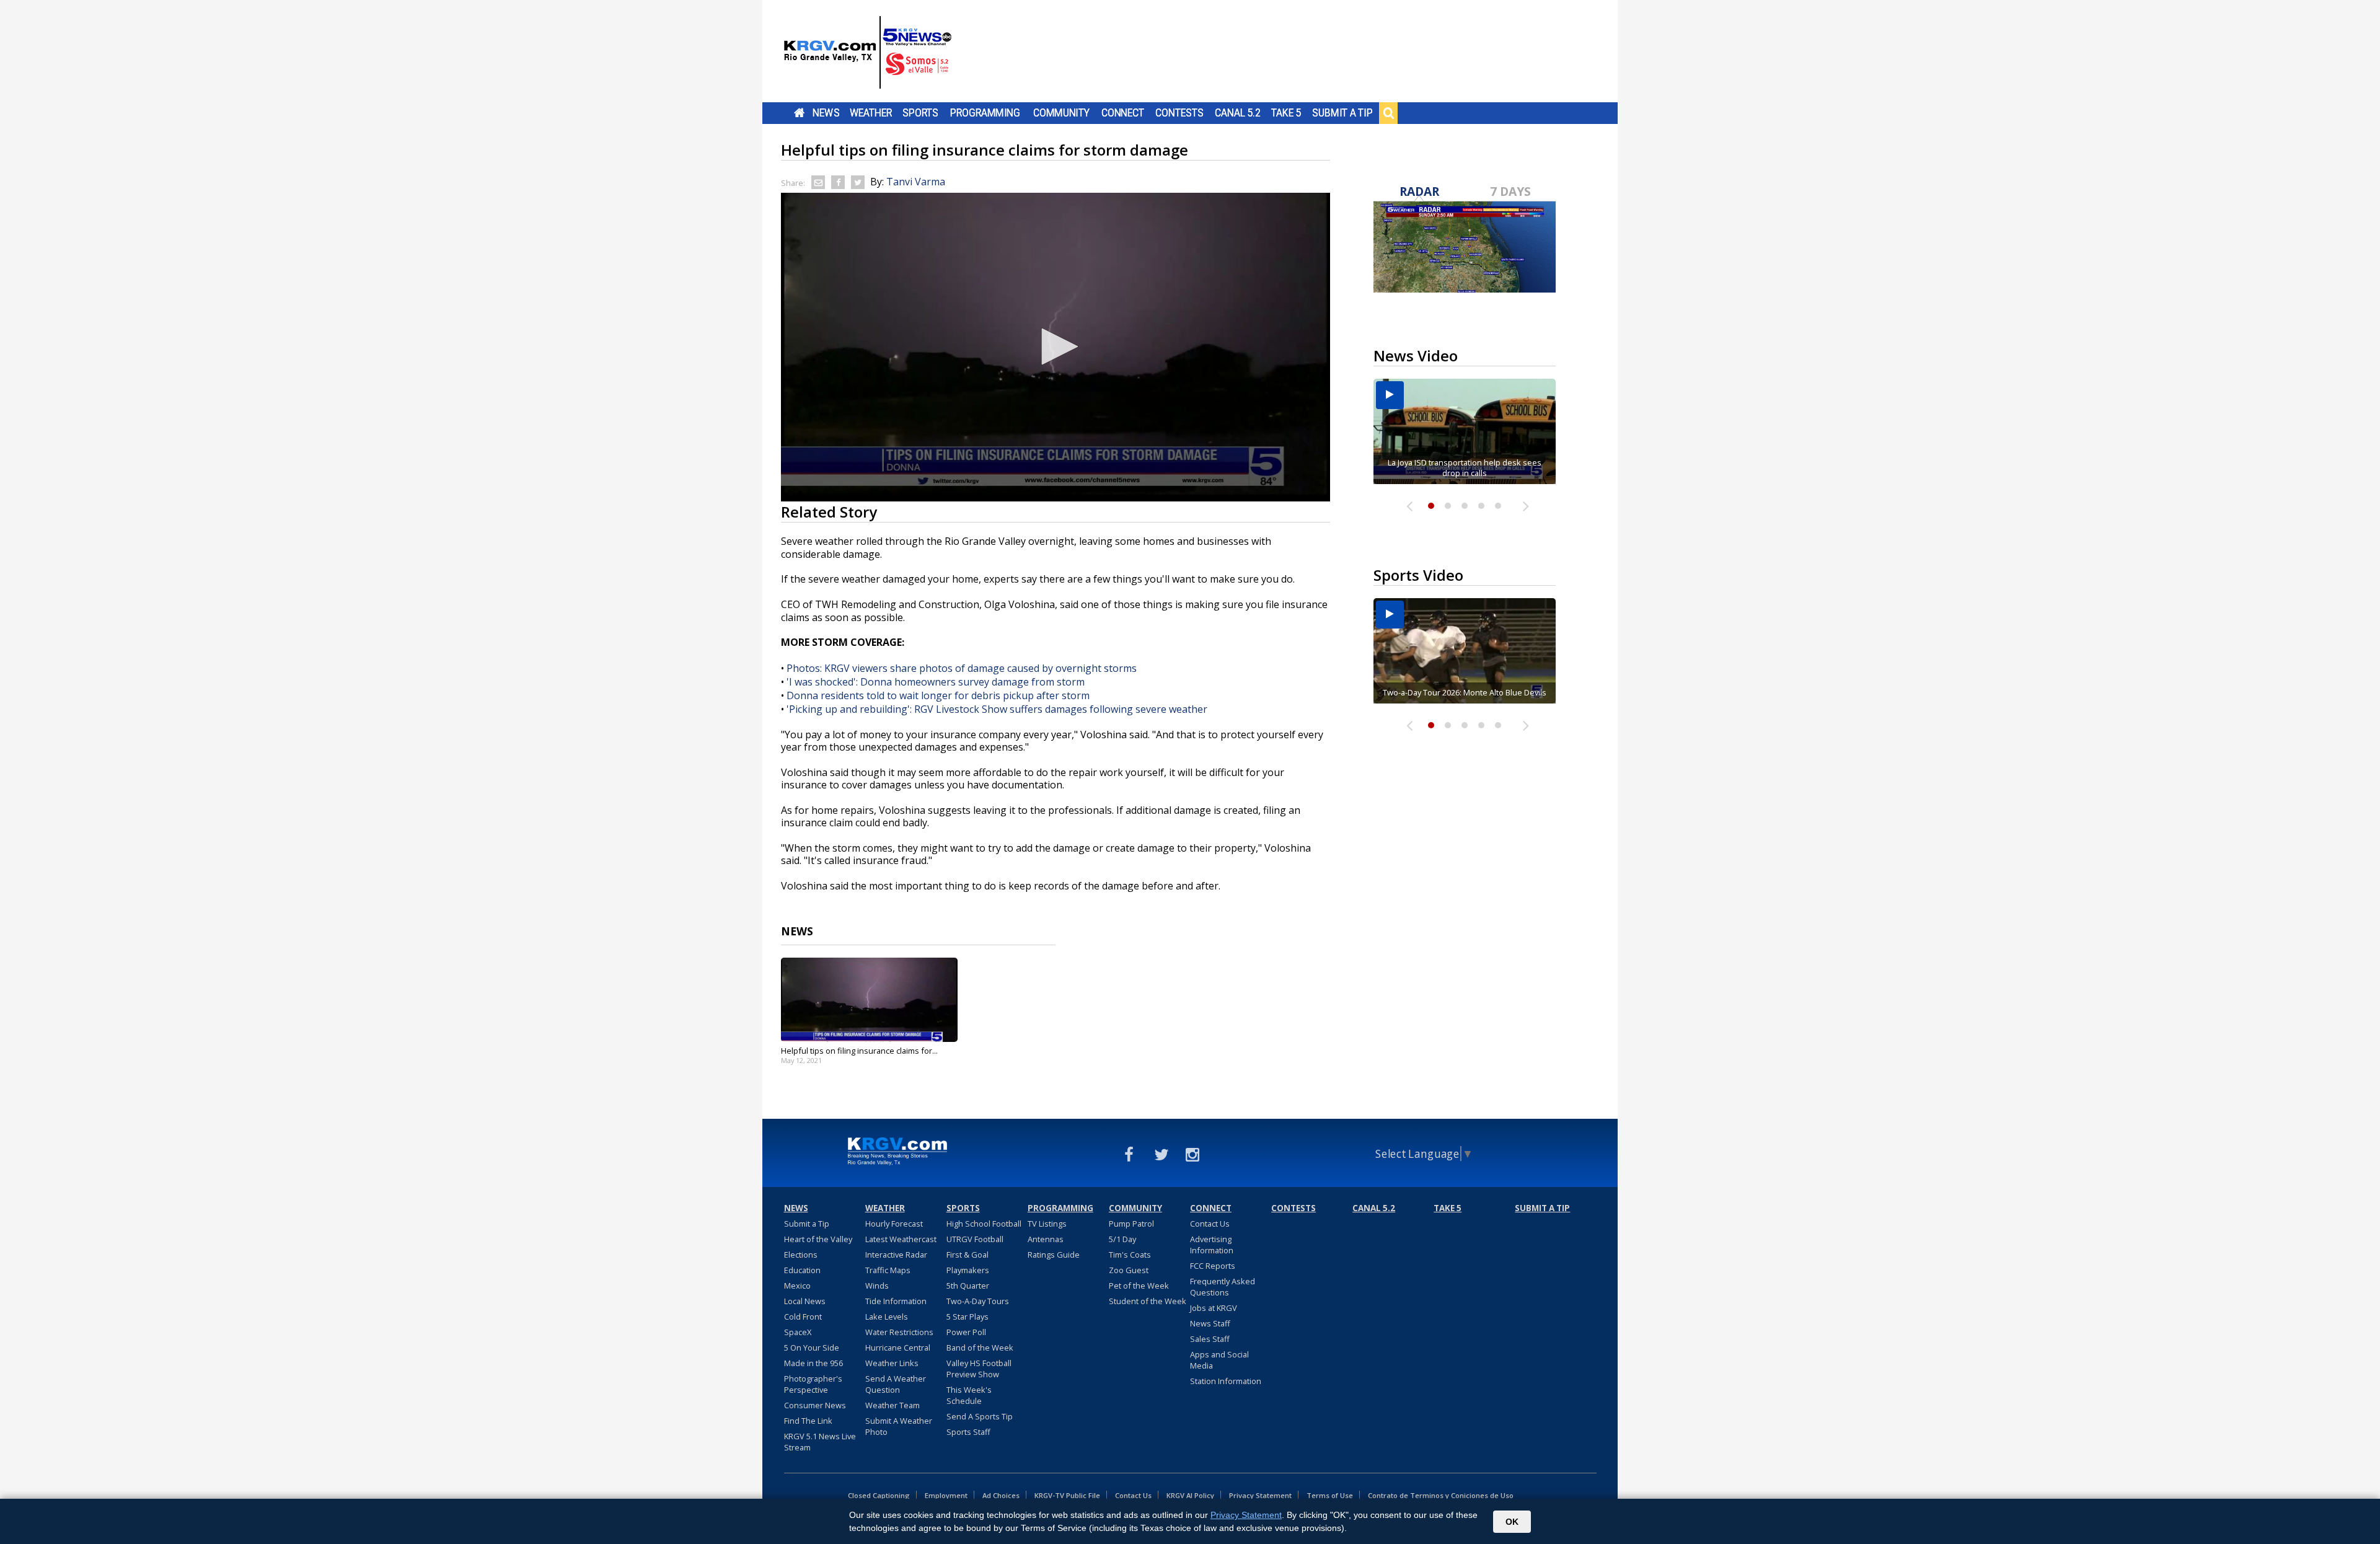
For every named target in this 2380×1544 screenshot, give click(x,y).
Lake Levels (887, 1317)
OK (1512, 1522)
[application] (1056, 347)
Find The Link (808, 1421)
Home (799, 113)
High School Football (984, 1224)
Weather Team (892, 1405)
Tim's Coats (1130, 1255)
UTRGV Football (975, 1239)
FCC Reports (1213, 1266)
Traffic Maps (888, 1270)
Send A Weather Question (896, 1384)
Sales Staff (1210, 1339)
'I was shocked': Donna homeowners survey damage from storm (936, 682)
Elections (801, 1255)
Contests (1179, 113)
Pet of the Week (1139, 1286)
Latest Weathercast (901, 1239)
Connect (1123, 113)
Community (1061, 113)
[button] (1056, 346)
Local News (805, 1301)
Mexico (797, 1286)
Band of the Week (980, 1348)
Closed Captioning (879, 1495)
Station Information (1226, 1381)
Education (802, 1270)
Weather (871, 113)
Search (1388, 113)
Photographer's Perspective (813, 1384)
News (826, 113)
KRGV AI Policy (1190, 1495)
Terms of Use (1330, 1495)
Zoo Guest (1129, 1270)
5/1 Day (1122, 1239)
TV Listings (1047, 1224)
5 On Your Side (812, 1348)
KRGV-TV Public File (1067, 1495)
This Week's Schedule (969, 1395)
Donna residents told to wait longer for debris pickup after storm (938, 695)
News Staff (1210, 1323)
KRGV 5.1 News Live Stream (820, 1442)
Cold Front (803, 1317)
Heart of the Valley (818, 1239)
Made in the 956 (813, 1363)
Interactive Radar (896, 1255)
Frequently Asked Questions (1223, 1287)
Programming (985, 113)
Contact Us (1210, 1224)
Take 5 (1286, 113)
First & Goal (967, 1255)
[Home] (868, 53)
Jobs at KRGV (1214, 1308)
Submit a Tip (1342, 113)
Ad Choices (1001, 1495)
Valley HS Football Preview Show (979, 1369)
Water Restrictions (899, 1332)
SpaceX (798, 1332)
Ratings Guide (1054, 1255)
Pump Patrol (1131, 1224)
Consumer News (815, 1405)
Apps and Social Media (1219, 1360)
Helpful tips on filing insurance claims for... (859, 1051)
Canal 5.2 (1238, 113)
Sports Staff (968, 1432)
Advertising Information (1212, 1245)
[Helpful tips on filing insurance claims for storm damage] (869, 1000)
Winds (877, 1286)
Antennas (1046, 1239)
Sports (920, 113)
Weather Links (892, 1363)
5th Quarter (968, 1286)
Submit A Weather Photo (899, 1426)
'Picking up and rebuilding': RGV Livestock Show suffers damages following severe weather (997, 709)
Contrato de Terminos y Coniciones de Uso (1441, 1495)
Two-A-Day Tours (978, 1301)
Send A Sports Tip (980, 1416)
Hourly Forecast (894, 1224)
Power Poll (966, 1332)
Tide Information (896, 1301)
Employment (946, 1495)
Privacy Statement (1260, 1495)
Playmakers (968, 1270)
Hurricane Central (898, 1348)
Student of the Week (1148, 1301)
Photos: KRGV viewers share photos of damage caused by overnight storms (962, 668)
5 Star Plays (967, 1317)
